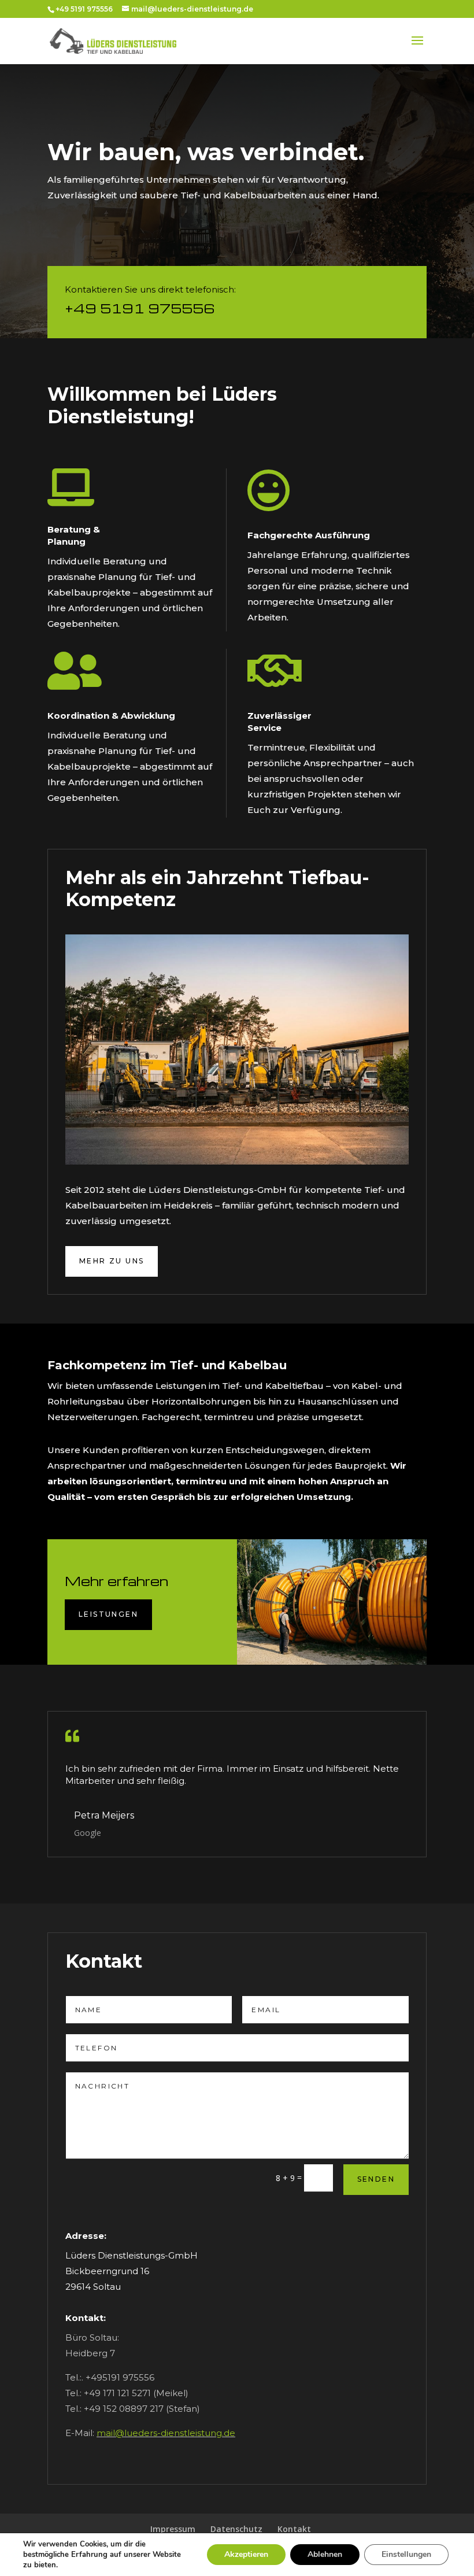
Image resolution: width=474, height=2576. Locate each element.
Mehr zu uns (112, 1261)
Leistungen (108, 1614)
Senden (376, 2179)
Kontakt (294, 2529)
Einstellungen (406, 2554)
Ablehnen (325, 2554)
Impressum (173, 2529)
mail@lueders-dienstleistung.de (166, 2433)
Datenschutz (236, 2529)
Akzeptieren (246, 2554)
